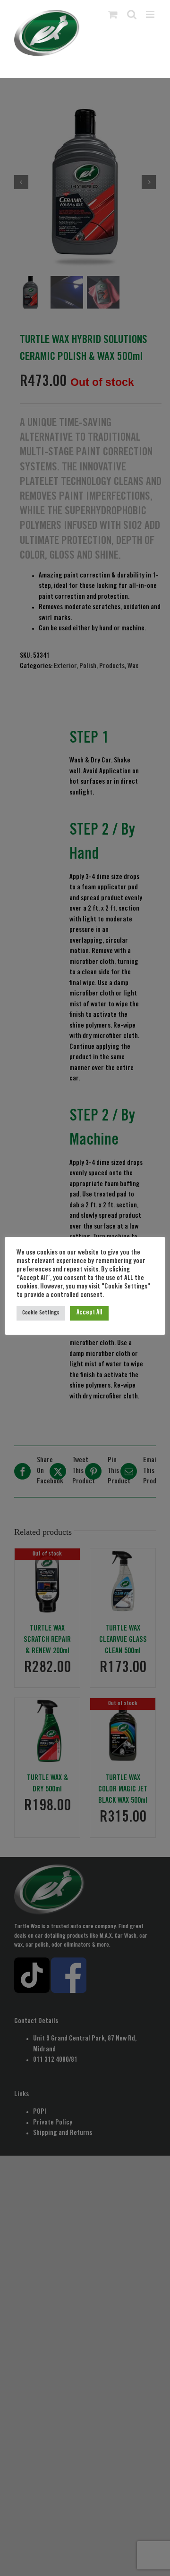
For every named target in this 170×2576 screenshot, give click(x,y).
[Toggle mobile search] (132, 14)
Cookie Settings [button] (41, 1313)
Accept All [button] (89, 1313)
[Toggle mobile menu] (151, 14)
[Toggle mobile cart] (113, 14)
